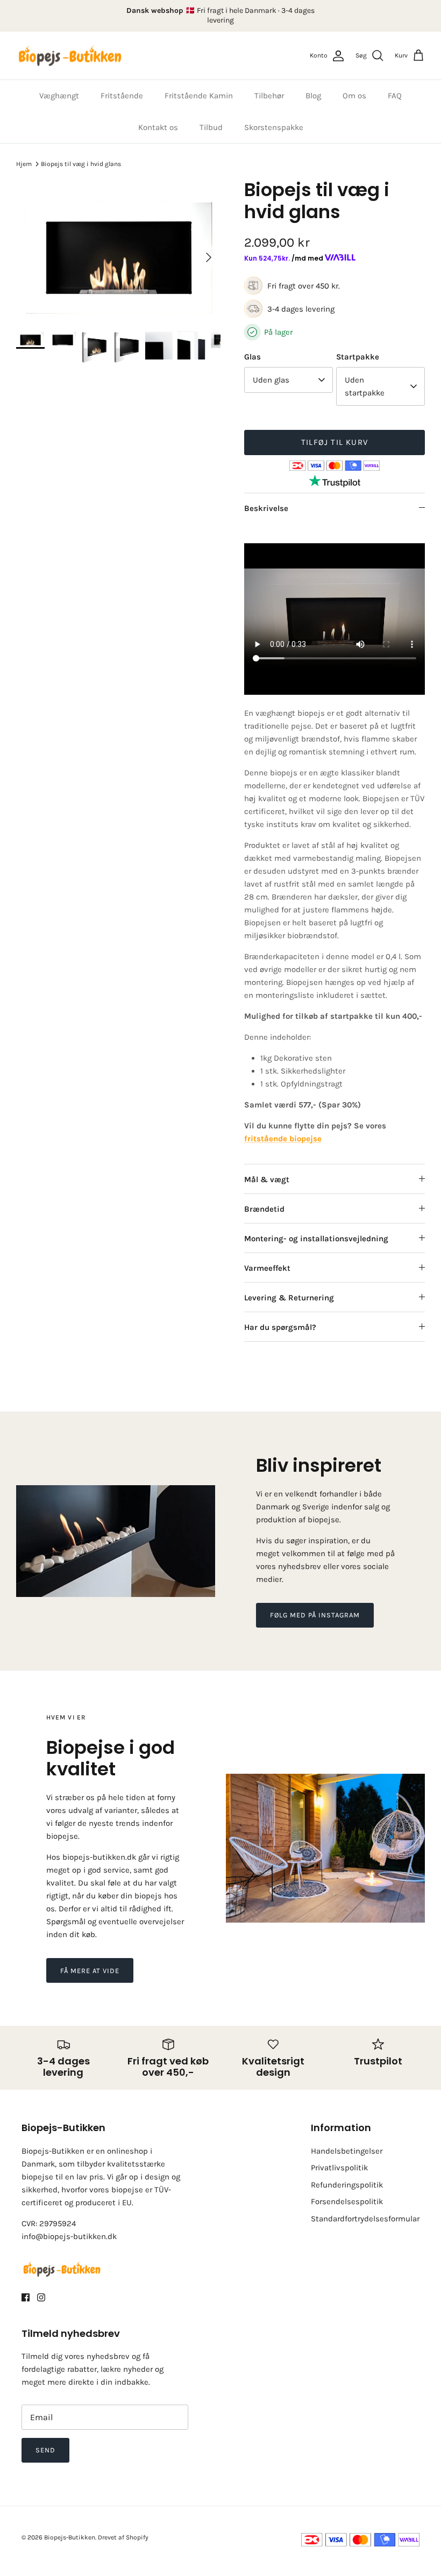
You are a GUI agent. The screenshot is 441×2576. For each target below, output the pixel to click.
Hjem (24, 163)
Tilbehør (269, 96)
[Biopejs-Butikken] (70, 56)
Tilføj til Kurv (335, 442)
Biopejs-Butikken (70, 2537)
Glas (252, 357)
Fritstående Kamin (199, 96)
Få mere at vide (90, 1971)
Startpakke (358, 357)
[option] (118, 257)
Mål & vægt (267, 1179)
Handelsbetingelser (347, 2151)
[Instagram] (41, 2297)
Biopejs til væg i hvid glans (81, 163)
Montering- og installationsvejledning (316, 1239)
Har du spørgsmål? (280, 1327)
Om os (354, 96)
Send (45, 2450)
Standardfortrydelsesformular (365, 2219)
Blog (313, 96)
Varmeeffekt (267, 1268)
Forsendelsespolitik (347, 2201)
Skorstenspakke (274, 127)
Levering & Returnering (289, 1298)
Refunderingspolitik (347, 2185)
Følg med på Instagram (315, 1615)
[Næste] (209, 257)
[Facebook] (26, 2297)
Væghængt (59, 96)
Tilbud (211, 127)
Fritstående (122, 96)
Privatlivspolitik (339, 2168)
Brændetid (264, 1209)
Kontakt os (158, 127)
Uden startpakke (365, 386)
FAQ (395, 96)
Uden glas (271, 380)
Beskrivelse (266, 508)
